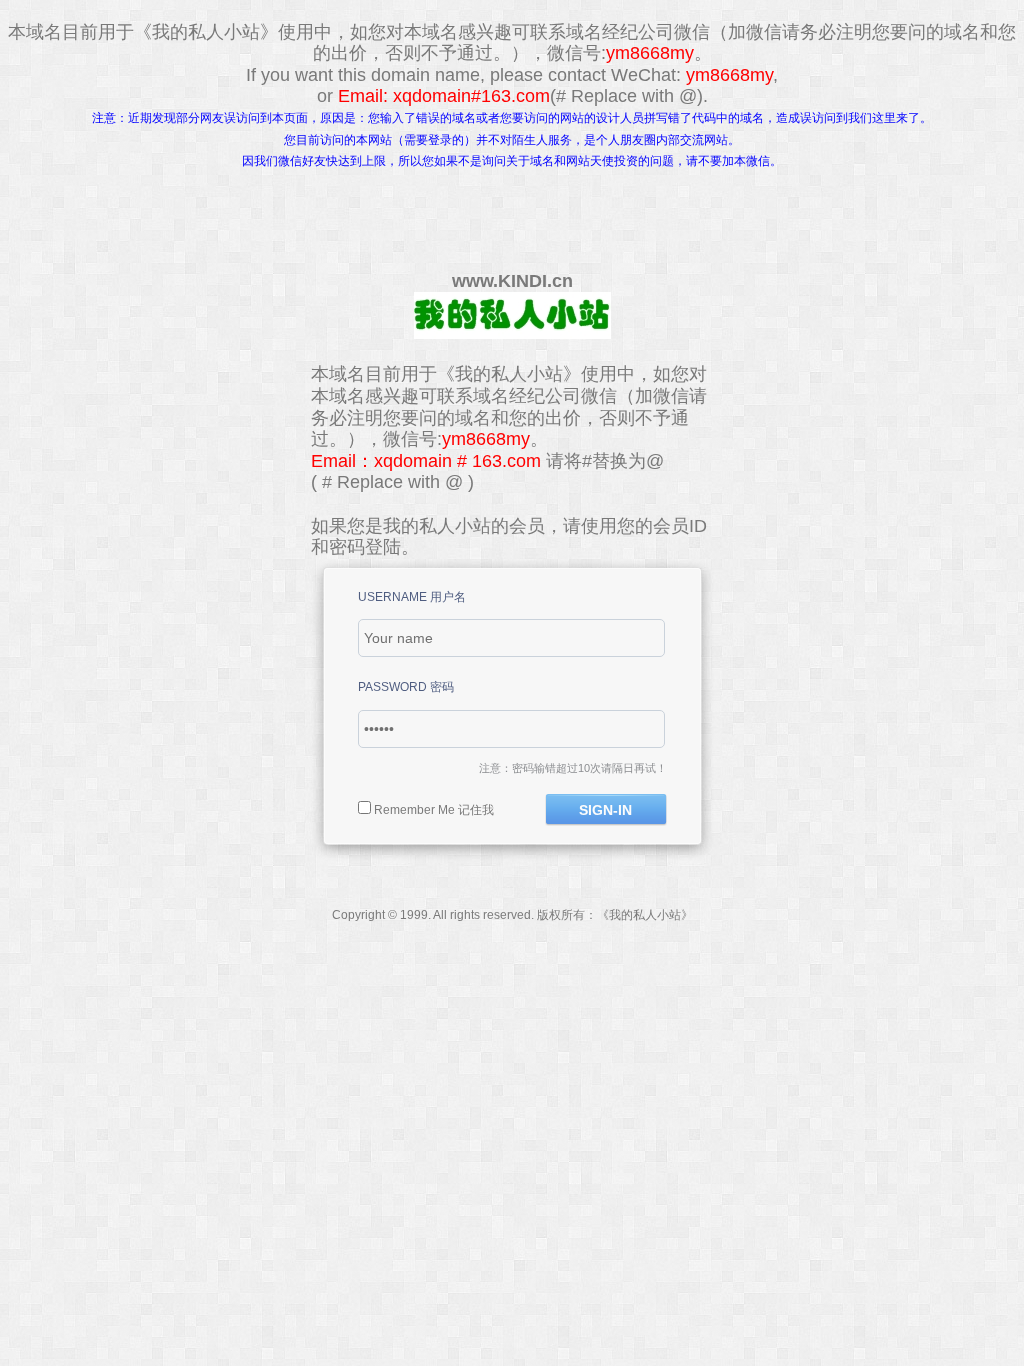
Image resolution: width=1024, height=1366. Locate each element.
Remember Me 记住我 (434, 810)
